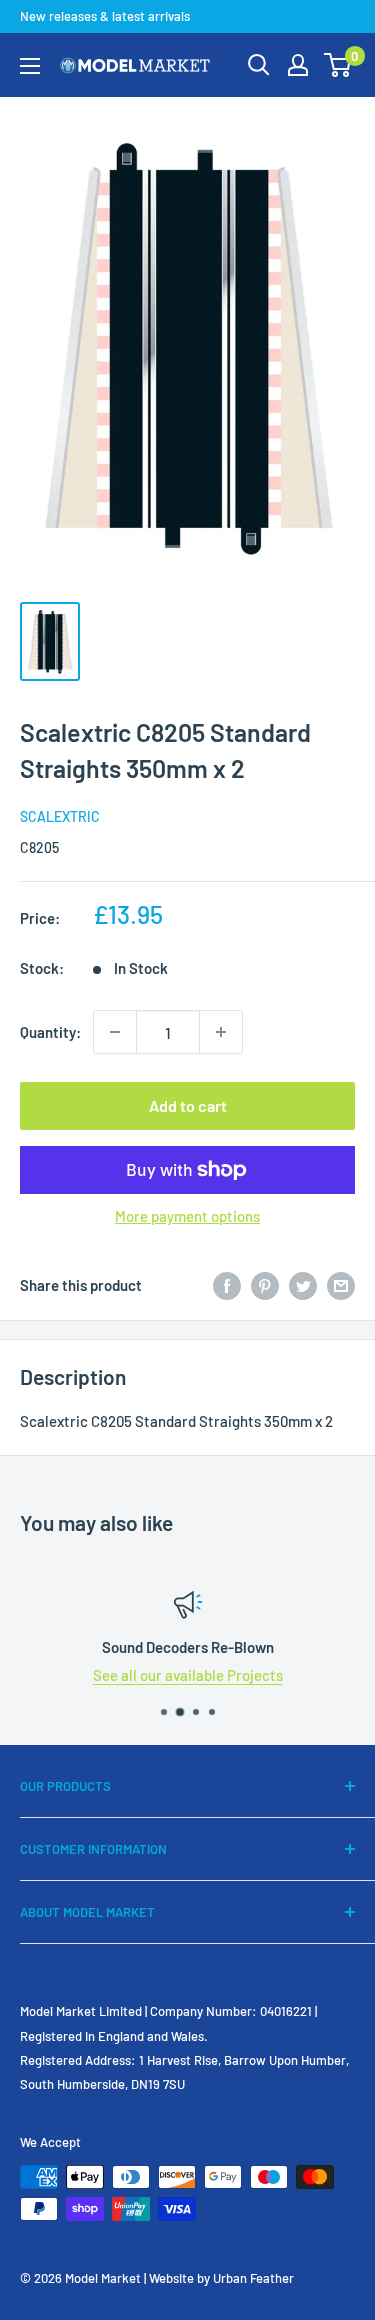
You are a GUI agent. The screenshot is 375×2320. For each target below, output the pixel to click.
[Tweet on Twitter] (303, 1285)
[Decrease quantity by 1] (115, 1032)
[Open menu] (30, 66)
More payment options (187, 1216)
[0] (338, 65)
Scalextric (60, 816)
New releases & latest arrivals (105, 16)
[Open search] (259, 65)
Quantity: (50, 1032)
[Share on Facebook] (227, 1285)
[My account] (298, 65)
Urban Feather (253, 2278)
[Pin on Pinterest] (265, 1285)
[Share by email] (341, 1285)
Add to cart (188, 1105)
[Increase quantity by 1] (221, 1032)
